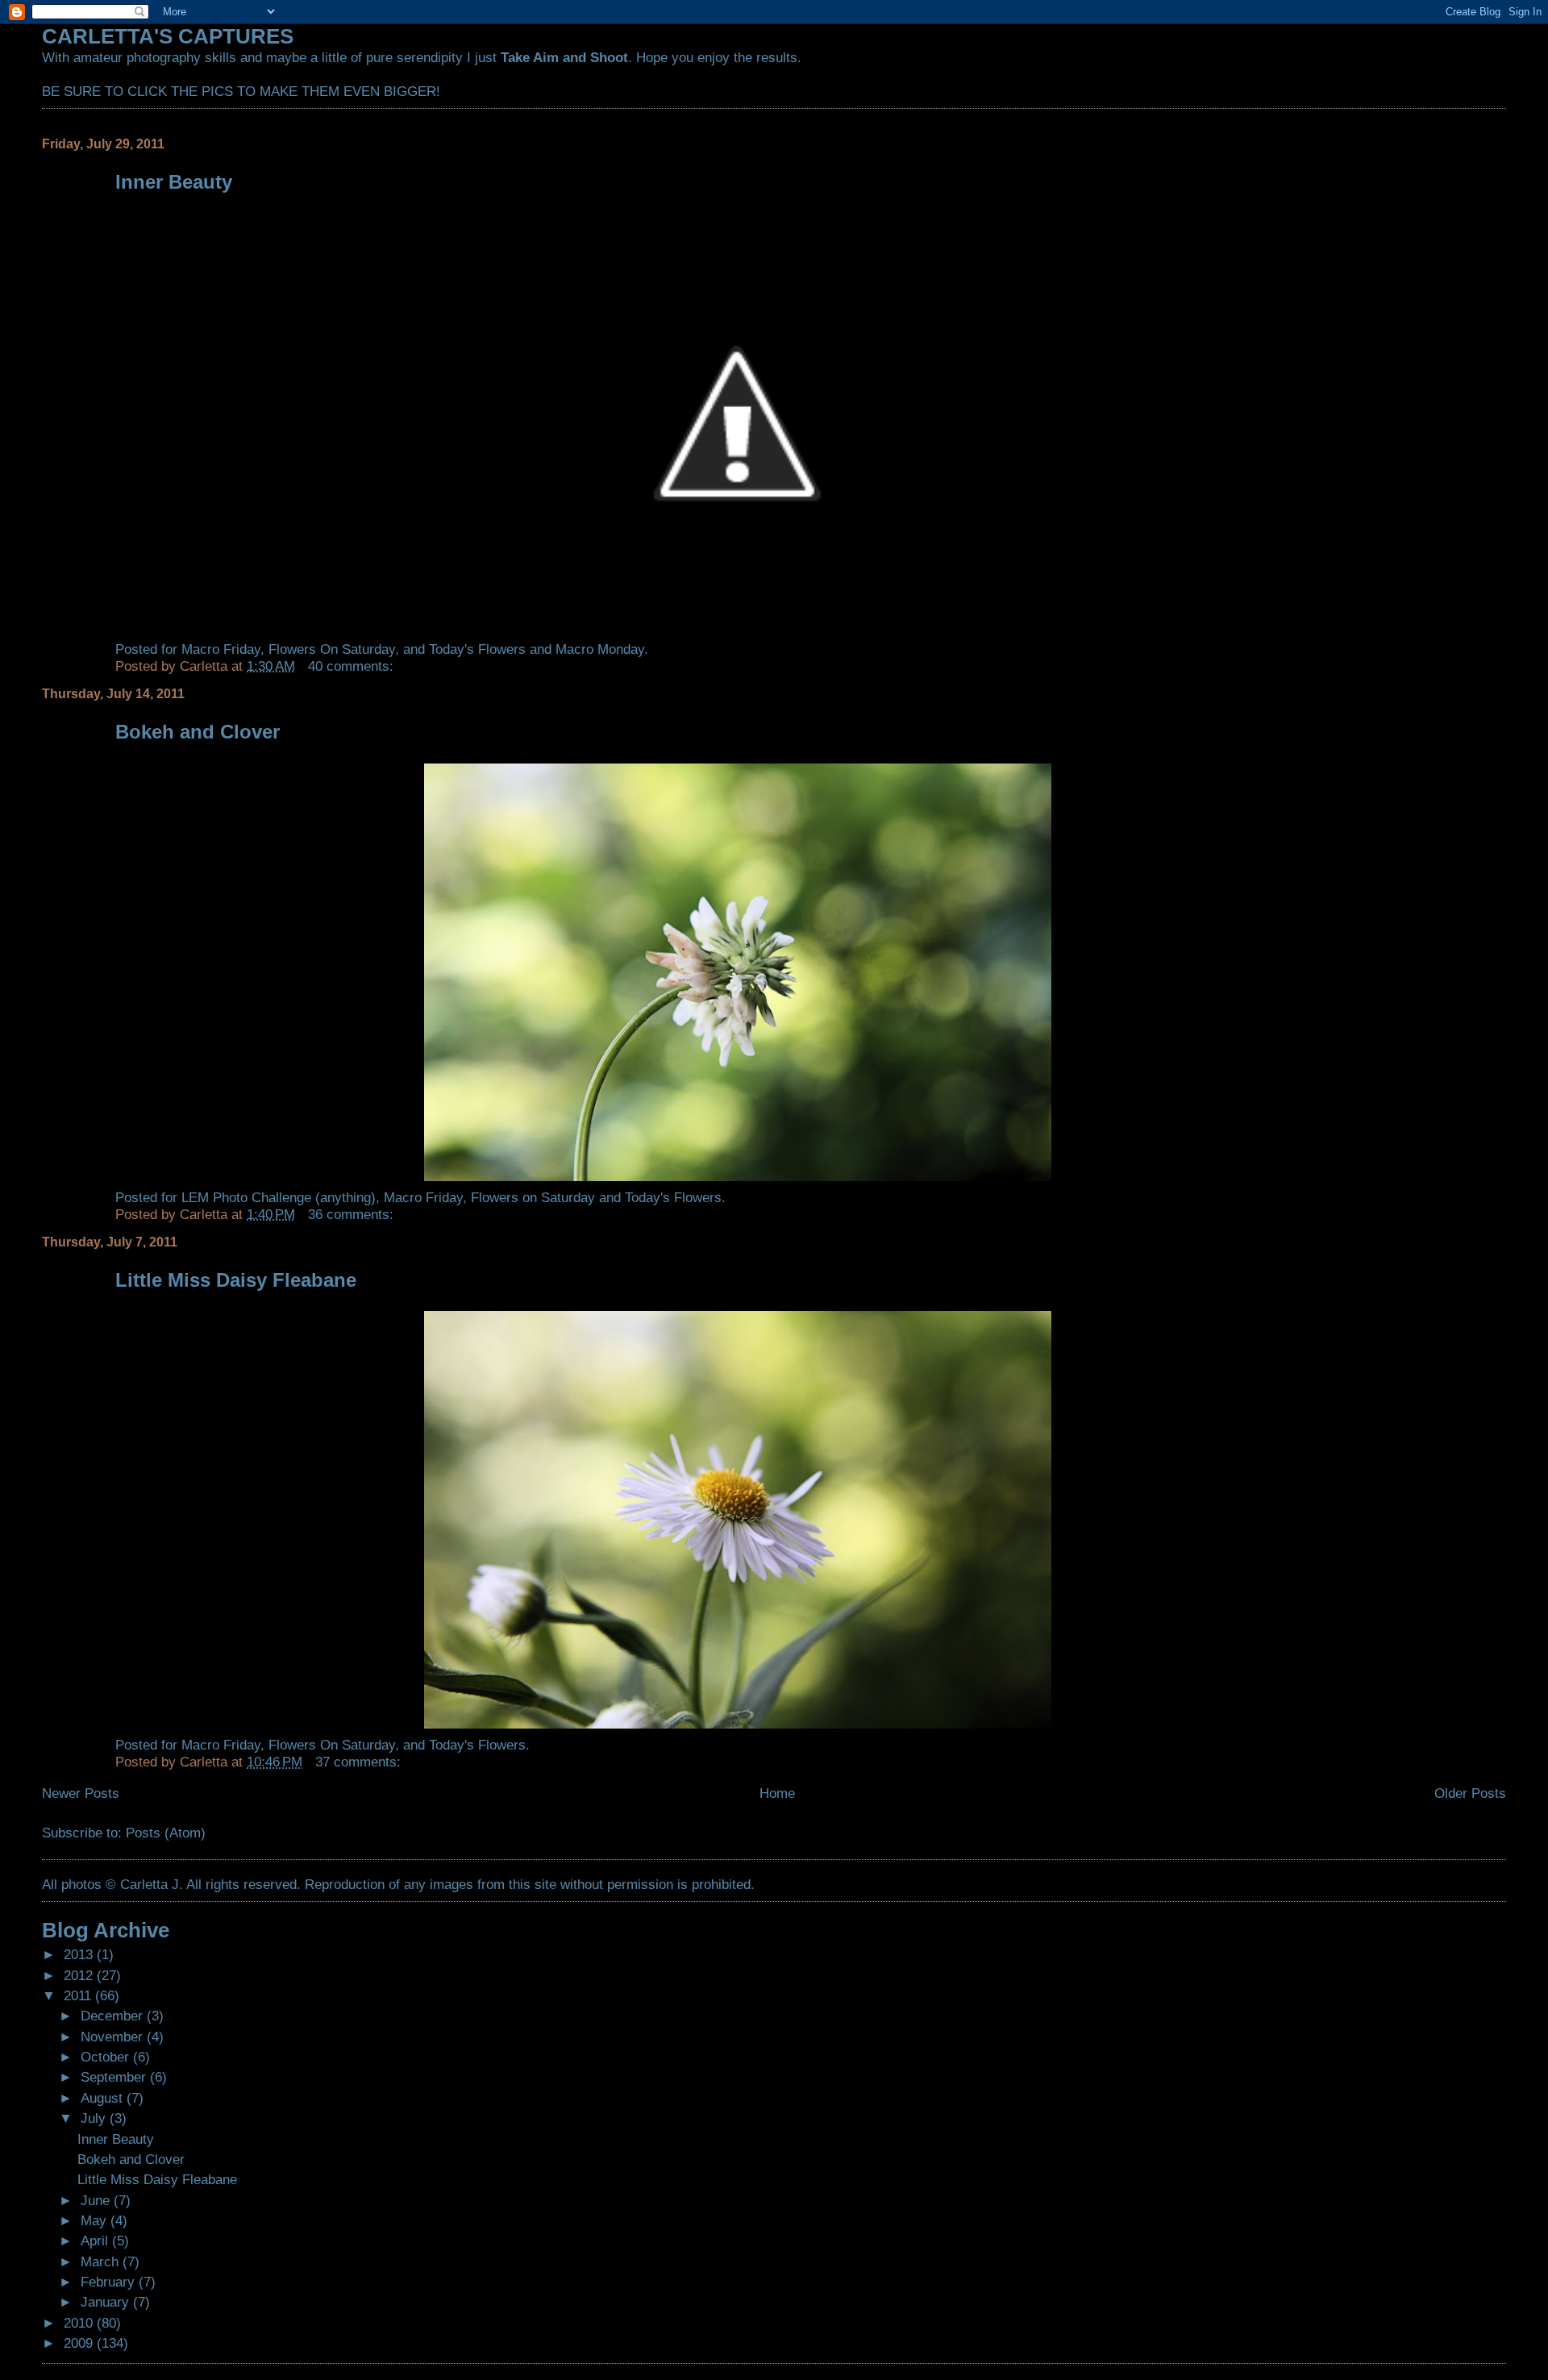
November (114, 2037)
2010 (80, 2323)
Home (777, 1793)
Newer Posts (81, 1793)
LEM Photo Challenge (246, 1197)
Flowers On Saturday (332, 649)
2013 (80, 1954)
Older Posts (1470, 1793)
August (104, 2098)
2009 (80, 2343)
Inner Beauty (174, 182)
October (107, 2057)
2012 (80, 1975)
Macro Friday (221, 649)
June (97, 2200)
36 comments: (353, 1214)
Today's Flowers (477, 649)
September (115, 2077)
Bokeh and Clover (198, 732)
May (96, 2220)
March (102, 2261)
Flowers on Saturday (533, 1197)
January (107, 2302)
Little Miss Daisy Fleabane (236, 1280)
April (96, 2241)
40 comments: (353, 666)
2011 (79, 1995)
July (95, 2118)
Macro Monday (600, 649)
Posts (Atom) (166, 1833)
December (114, 2016)
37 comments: (360, 1762)
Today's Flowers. (673, 1197)
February (110, 2282)
